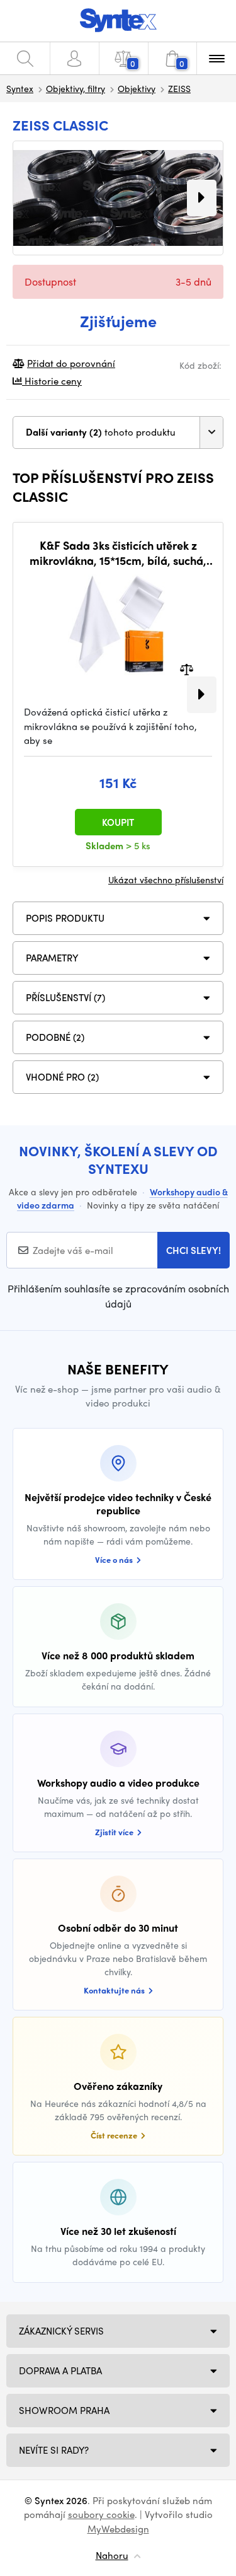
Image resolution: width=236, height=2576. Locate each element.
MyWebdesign (118, 2529)
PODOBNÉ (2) (55, 1037)
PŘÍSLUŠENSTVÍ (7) (65, 997)
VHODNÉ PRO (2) (62, 1077)
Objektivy (137, 88)
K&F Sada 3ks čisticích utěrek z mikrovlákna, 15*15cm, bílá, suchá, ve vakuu (118, 553)
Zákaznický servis (61, 2331)
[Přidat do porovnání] (187, 669)
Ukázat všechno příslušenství (166, 879)
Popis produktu (65, 918)
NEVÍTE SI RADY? (54, 2450)
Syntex (20, 88)
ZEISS (179, 88)
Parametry (52, 958)
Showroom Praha (64, 2410)
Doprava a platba (60, 2370)
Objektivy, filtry (76, 88)
